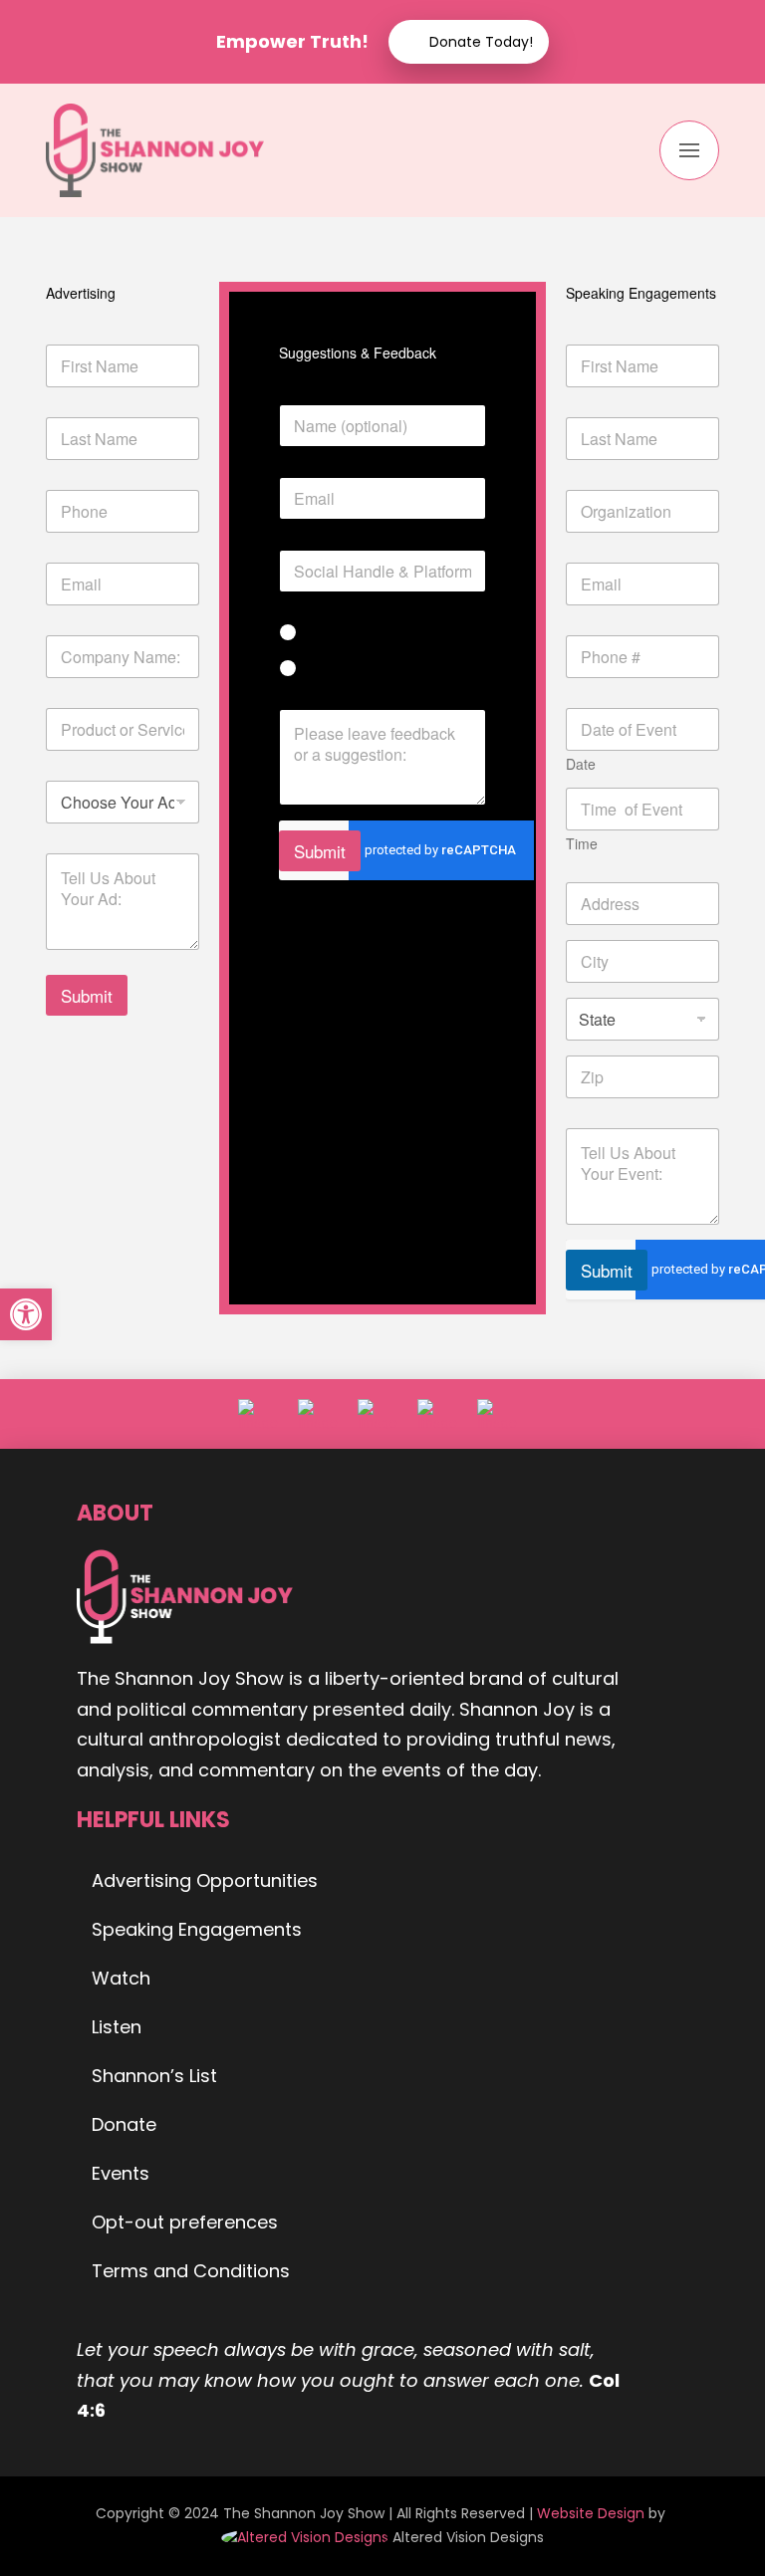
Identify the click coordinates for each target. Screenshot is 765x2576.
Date (581, 764)
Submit (87, 995)
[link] (307, 2537)
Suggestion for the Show (395, 669)
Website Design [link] (591, 2513)
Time (582, 844)
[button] (689, 150)
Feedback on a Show (384, 633)
